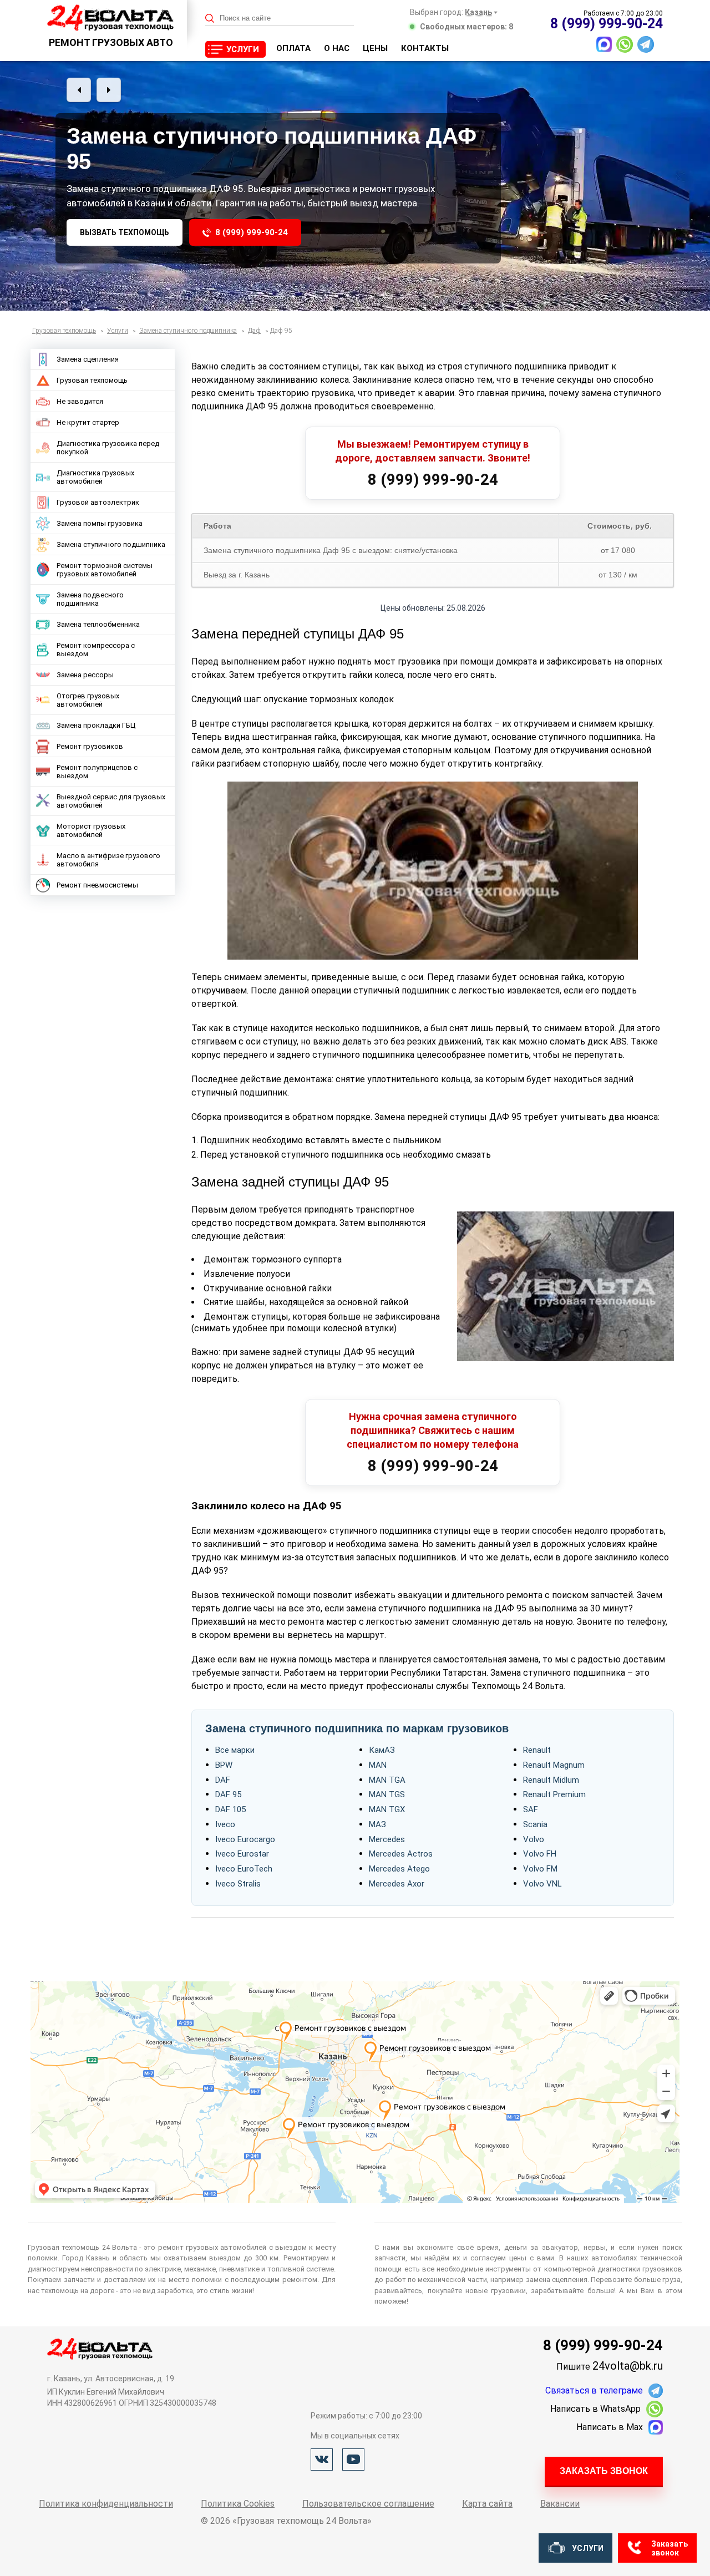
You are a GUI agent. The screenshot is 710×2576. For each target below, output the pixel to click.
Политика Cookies (238, 2504)
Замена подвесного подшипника (90, 599)
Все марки (235, 1750)
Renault (537, 1750)
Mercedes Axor (397, 1884)
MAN (378, 1765)
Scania (535, 1824)
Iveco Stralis (238, 1884)
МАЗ (377, 1824)
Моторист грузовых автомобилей (91, 830)
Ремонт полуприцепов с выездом (97, 772)
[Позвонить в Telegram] (646, 44)
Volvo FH (540, 1854)
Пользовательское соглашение (368, 2504)
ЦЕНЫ (375, 48)
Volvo (534, 1839)
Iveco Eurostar (242, 1854)
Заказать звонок (604, 2471)
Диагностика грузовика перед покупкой (108, 448)
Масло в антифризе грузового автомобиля (108, 860)
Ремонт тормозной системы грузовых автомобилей (105, 570)
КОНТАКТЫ (425, 48)
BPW (224, 1765)
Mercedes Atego (399, 1869)
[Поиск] (210, 19)
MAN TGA (387, 1780)
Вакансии (560, 2504)
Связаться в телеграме (594, 2390)
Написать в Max (610, 2427)
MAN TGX (387, 1809)
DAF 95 (228, 1794)
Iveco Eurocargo (245, 1839)
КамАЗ (382, 1750)
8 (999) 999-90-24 (252, 232)
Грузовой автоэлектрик (98, 502)
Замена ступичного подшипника (111, 544)
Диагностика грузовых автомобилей (95, 477)
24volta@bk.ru (628, 2366)
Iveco (225, 1824)
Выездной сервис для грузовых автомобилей (111, 801)
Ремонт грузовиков (90, 746)
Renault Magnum (554, 1765)
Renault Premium (554, 1794)
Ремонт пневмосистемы (97, 885)
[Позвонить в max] (604, 44)
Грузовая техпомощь (92, 380)
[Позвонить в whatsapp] (625, 44)
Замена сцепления (88, 359)
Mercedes (387, 1839)
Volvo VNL (542, 1884)
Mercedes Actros (401, 1854)
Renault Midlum (551, 1780)
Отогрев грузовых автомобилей (88, 700)
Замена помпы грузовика (100, 523)
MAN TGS (387, 1794)
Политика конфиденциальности (106, 2504)
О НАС (337, 48)
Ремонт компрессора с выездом (96, 650)
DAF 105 (230, 1809)
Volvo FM (540, 1869)
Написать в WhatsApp (595, 2409)
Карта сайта (487, 2504)
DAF (223, 1780)
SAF (531, 1809)
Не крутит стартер (88, 422)
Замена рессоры (85, 675)
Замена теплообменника (98, 624)
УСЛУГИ (243, 49)
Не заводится (80, 401)
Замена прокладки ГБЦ (96, 725)
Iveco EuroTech (244, 1869)
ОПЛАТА (293, 48)
